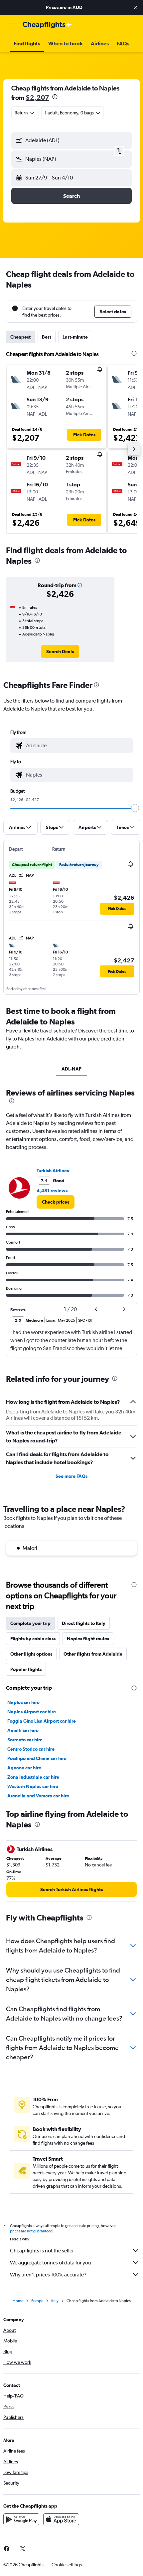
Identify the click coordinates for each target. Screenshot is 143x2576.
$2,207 (37, 97)
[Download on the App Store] (61, 2519)
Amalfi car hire (23, 1730)
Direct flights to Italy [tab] (84, 1623)
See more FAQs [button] (71, 1476)
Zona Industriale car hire (33, 1777)
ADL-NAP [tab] (71, 1069)
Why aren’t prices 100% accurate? (48, 2275)
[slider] (135, 808)
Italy (55, 2301)
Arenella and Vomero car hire (38, 1796)
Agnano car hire (24, 1768)
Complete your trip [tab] (30, 1623)
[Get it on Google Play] (21, 2519)
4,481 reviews (52, 1191)
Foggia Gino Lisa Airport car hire (42, 1721)
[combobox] (78, 746)
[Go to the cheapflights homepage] (47, 25)
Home (18, 2301)
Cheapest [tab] (20, 337)
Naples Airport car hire (32, 1712)
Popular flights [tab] (26, 1669)
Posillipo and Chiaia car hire (37, 1758)
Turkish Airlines (53, 1171)
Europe (37, 2301)
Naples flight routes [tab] (88, 1639)
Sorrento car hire (25, 1740)
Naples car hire (23, 1702)
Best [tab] (47, 337)
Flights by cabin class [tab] (33, 1639)
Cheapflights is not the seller (42, 2251)
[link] (60, 652)
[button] (136, 7)
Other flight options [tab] (31, 1654)
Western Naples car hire (33, 1786)
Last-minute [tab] (75, 337)
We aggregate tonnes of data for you (51, 2263)
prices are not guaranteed (31, 2231)
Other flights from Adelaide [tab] (93, 1654)
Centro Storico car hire (31, 1749)
